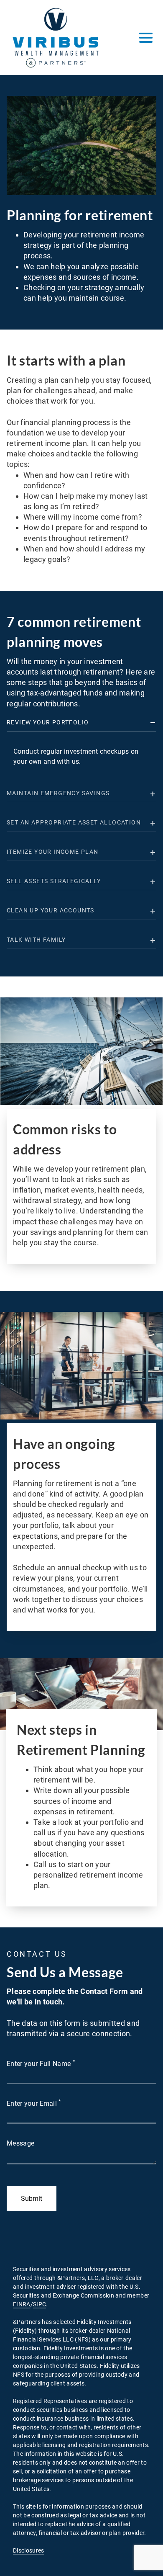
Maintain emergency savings (58, 793)
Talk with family (36, 940)
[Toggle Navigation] (146, 38)
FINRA (22, 2304)
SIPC (39, 2304)
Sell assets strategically (54, 881)
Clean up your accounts (51, 910)
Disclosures (29, 2550)
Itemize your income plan (53, 852)
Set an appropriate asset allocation (74, 822)
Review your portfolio (48, 722)
